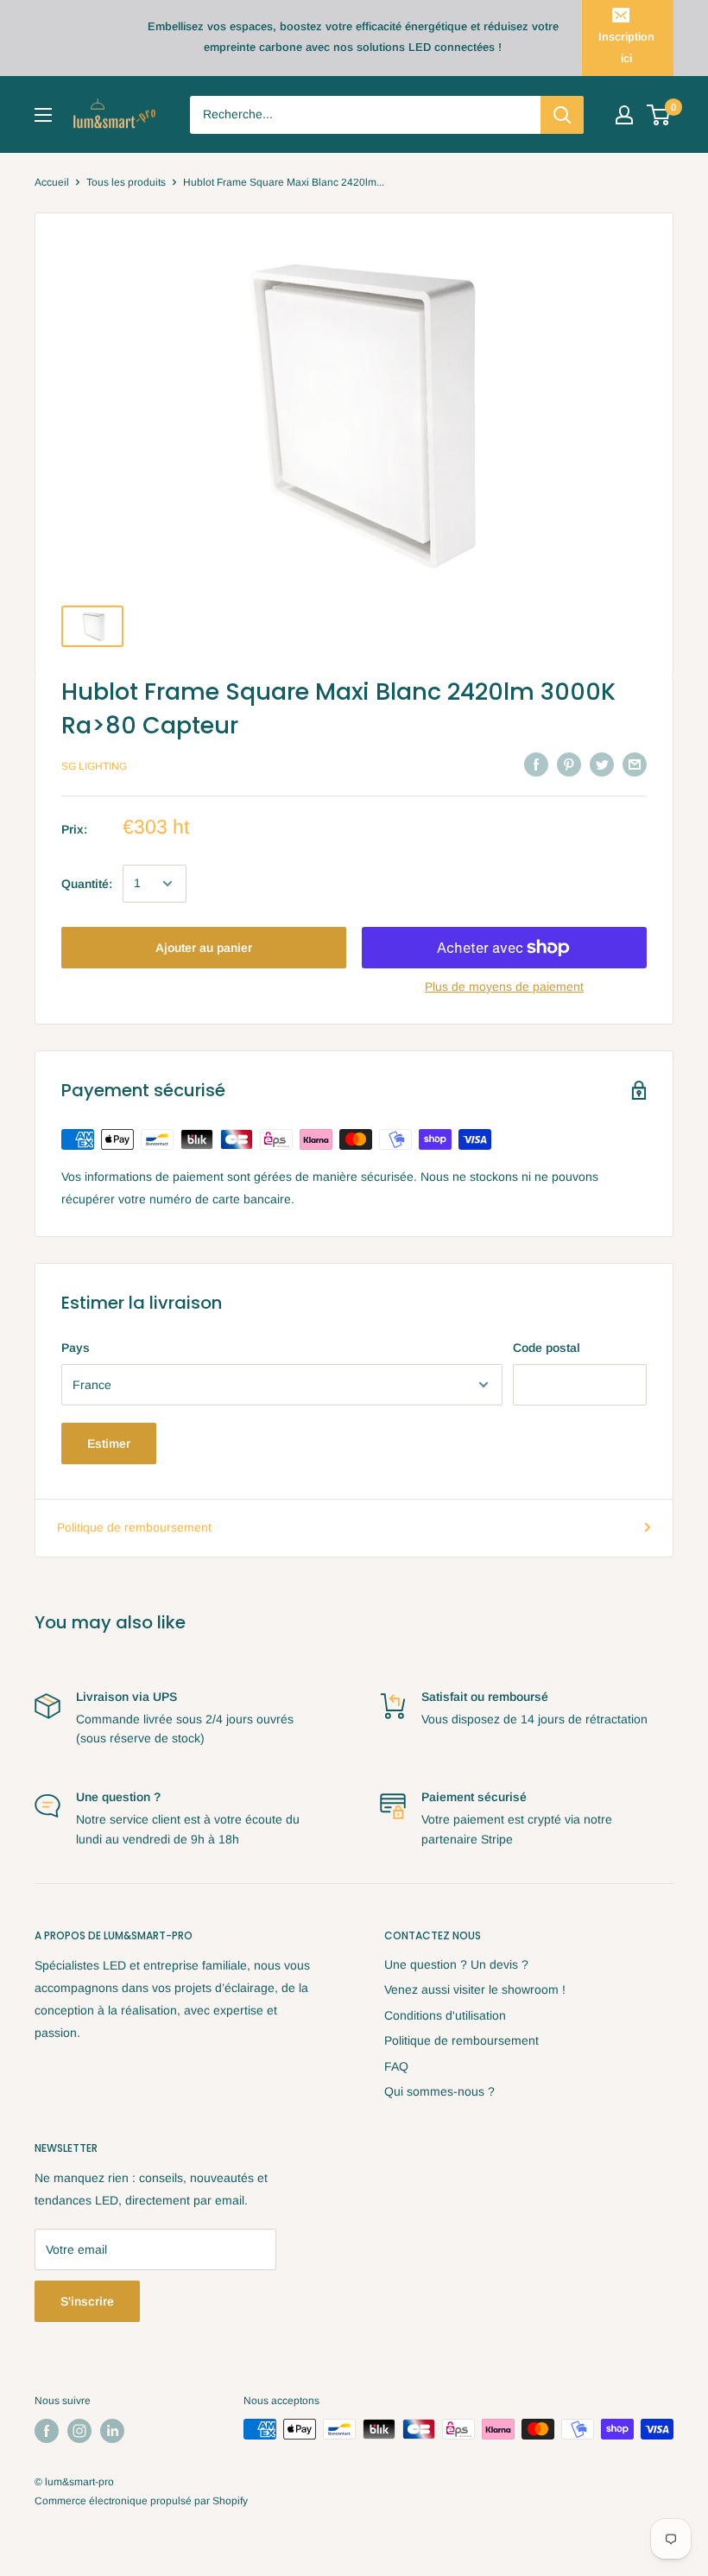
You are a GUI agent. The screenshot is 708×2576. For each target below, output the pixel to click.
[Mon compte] (624, 115)
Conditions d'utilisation (445, 2015)
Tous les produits (126, 182)
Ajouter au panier (204, 948)
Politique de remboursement (134, 1527)
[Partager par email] (635, 764)
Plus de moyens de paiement (504, 987)
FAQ (396, 2066)
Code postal (547, 1348)
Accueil (52, 182)
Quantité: (87, 884)
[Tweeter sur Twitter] (602, 764)
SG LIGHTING (94, 766)
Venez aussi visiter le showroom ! (475, 1989)
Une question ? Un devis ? (456, 1964)
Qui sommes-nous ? (439, 2091)
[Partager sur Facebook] (536, 764)
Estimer (109, 1443)
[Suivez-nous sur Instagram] (79, 2431)
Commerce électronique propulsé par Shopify (141, 2501)
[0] (659, 115)
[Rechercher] (562, 115)
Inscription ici (626, 47)
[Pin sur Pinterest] (569, 764)
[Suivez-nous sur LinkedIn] (112, 2431)
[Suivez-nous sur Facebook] (47, 2431)
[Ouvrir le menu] (43, 115)
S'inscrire (87, 2301)
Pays (76, 1348)
